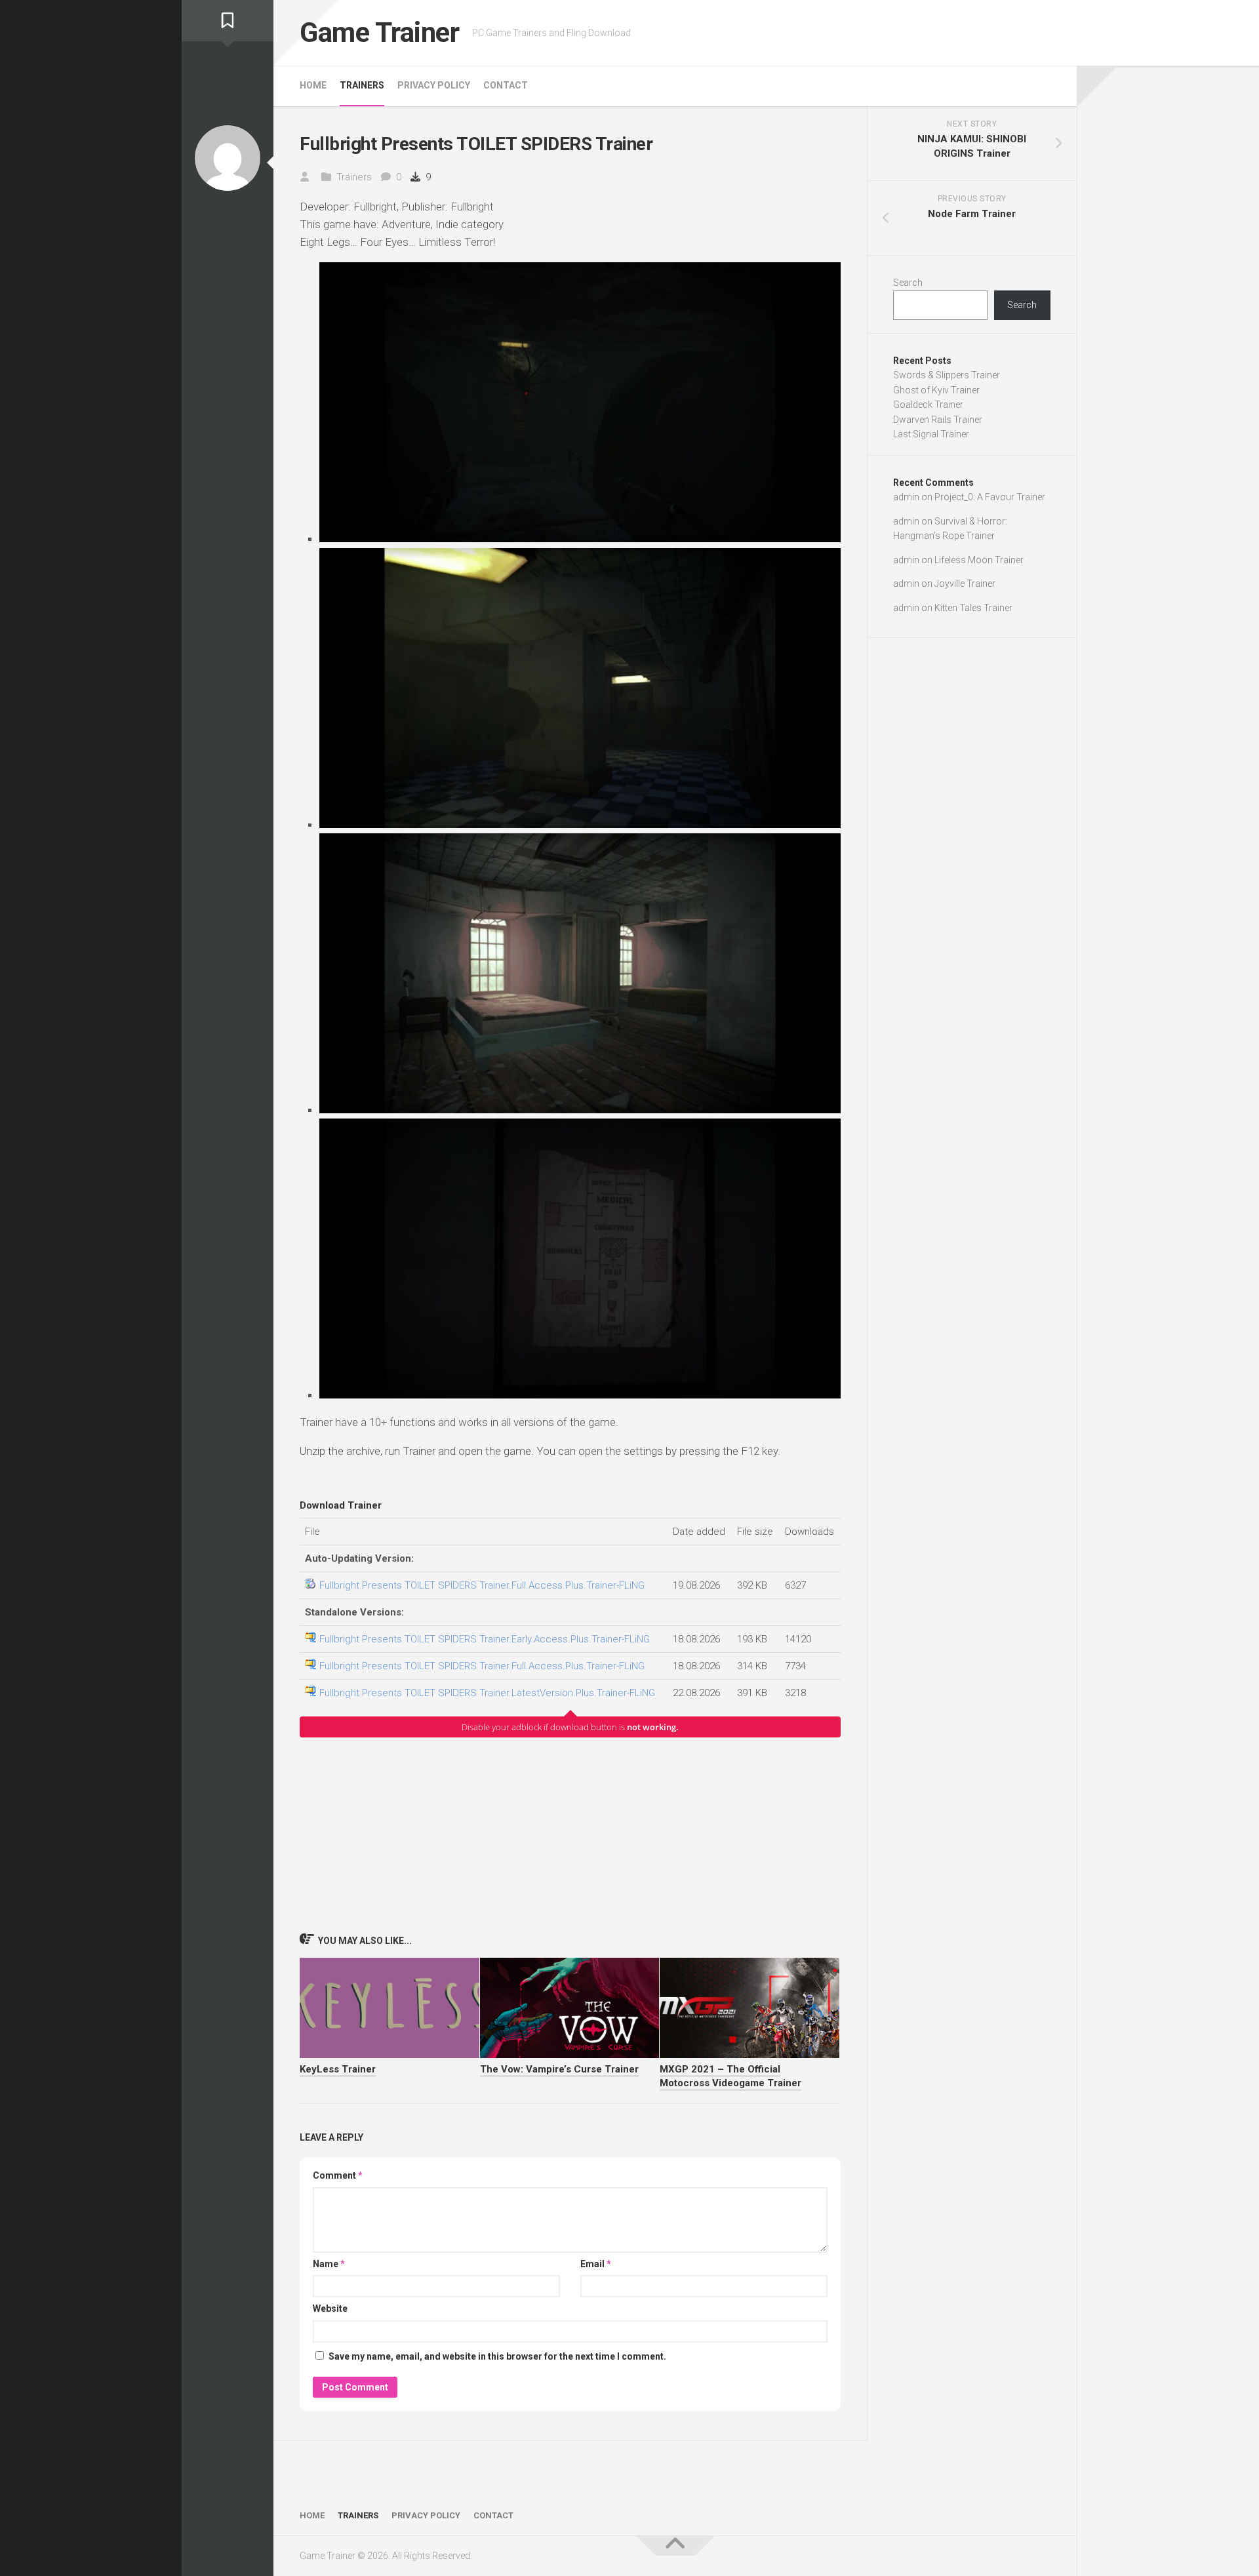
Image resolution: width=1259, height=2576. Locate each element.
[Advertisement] (570, 1834)
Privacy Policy (434, 85)
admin (906, 497)
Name (329, 2264)
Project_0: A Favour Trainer (990, 497)
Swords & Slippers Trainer (947, 375)
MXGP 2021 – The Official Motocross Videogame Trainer (730, 2076)
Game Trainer (379, 32)
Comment (338, 2175)
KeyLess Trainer (338, 2069)
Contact (506, 85)
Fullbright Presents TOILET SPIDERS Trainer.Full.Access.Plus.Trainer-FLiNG (482, 1585)
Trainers (362, 85)
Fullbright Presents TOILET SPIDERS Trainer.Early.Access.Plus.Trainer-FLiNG (485, 1639)
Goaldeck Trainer (928, 405)
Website (330, 2308)
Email (596, 2264)
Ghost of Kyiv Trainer (936, 390)
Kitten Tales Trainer (973, 608)
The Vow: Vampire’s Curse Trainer (559, 2069)
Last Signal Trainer (931, 434)
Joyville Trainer (965, 584)
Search (908, 283)
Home (313, 85)
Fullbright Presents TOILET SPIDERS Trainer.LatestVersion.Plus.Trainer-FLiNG (487, 1693)
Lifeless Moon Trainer (979, 560)
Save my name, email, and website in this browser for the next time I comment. (497, 2356)
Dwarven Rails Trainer (938, 420)
